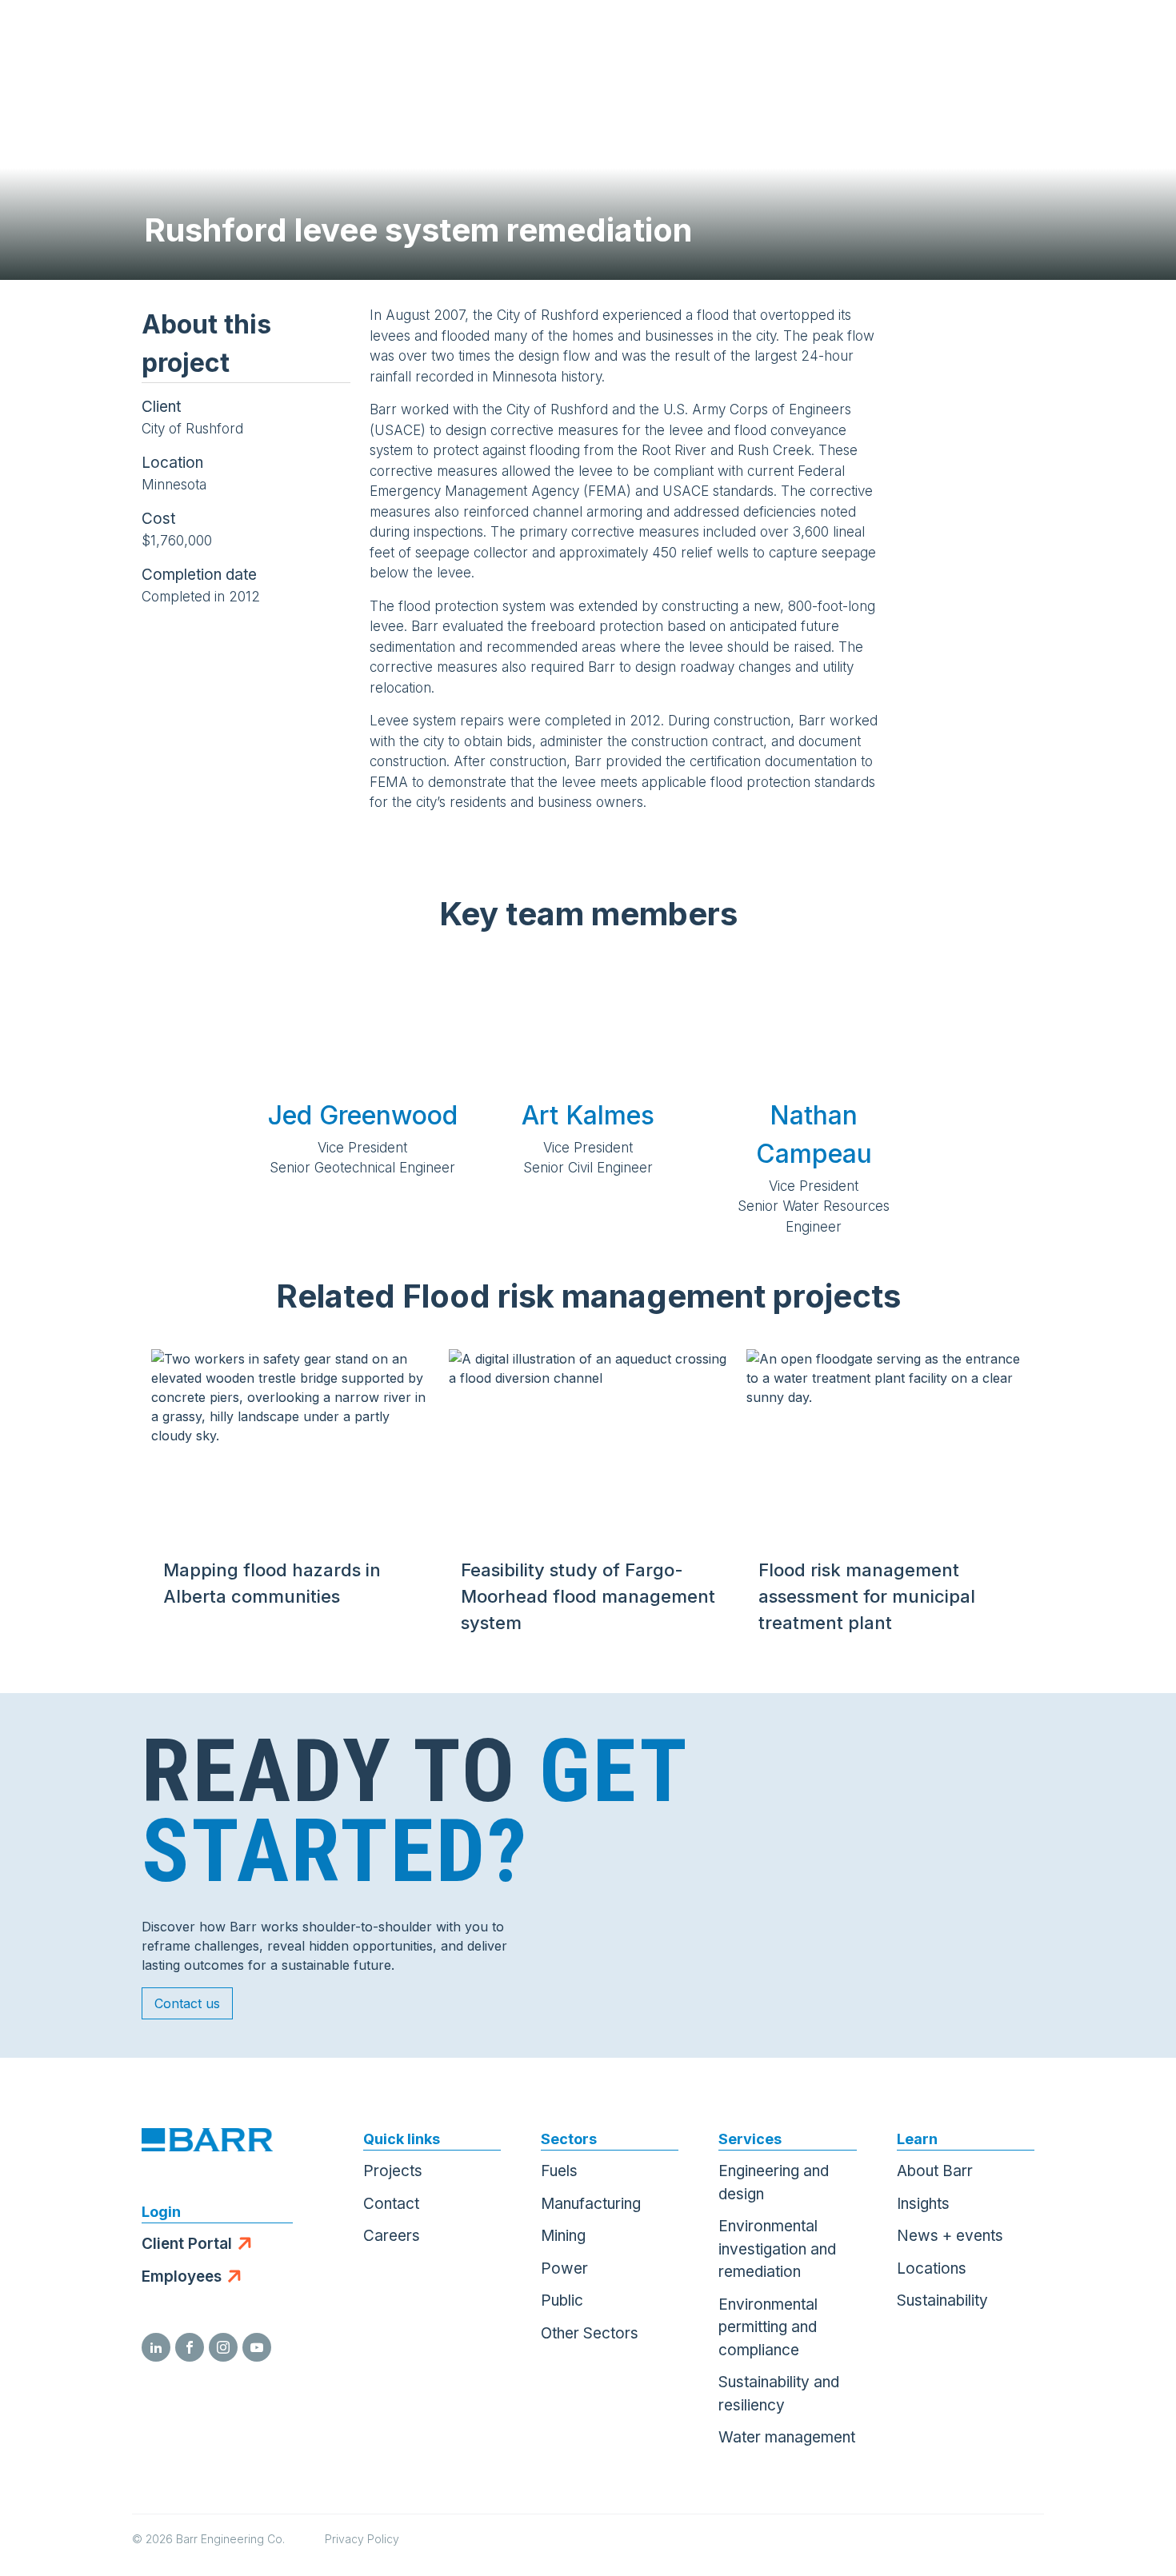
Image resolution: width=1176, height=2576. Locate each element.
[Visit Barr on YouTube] (257, 2347)
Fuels (559, 2171)
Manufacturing (591, 2204)
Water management (787, 2437)
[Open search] (973, 40)
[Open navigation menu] (1132, 40)
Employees (182, 2276)
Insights (923, 2204)
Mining (563, 2236)
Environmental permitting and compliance (768, 2327)
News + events (950, 2236)
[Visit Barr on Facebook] (190, 2347)
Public (562, 2300)
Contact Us (1052, 40)
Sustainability (942, 2300)
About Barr (935, 2171)
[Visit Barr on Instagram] (223, 2347)
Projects (393, 2171)
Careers (392, 2236)
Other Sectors (590, 2333)
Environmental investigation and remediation (777, 2249)
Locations (932, 2268)
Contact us (187, 2003)
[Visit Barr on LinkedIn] (156, 2347)
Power (564, 2268)
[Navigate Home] (90, 40)
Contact (391, 2204)
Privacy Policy (362, 2539)
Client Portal (187, 2244)
